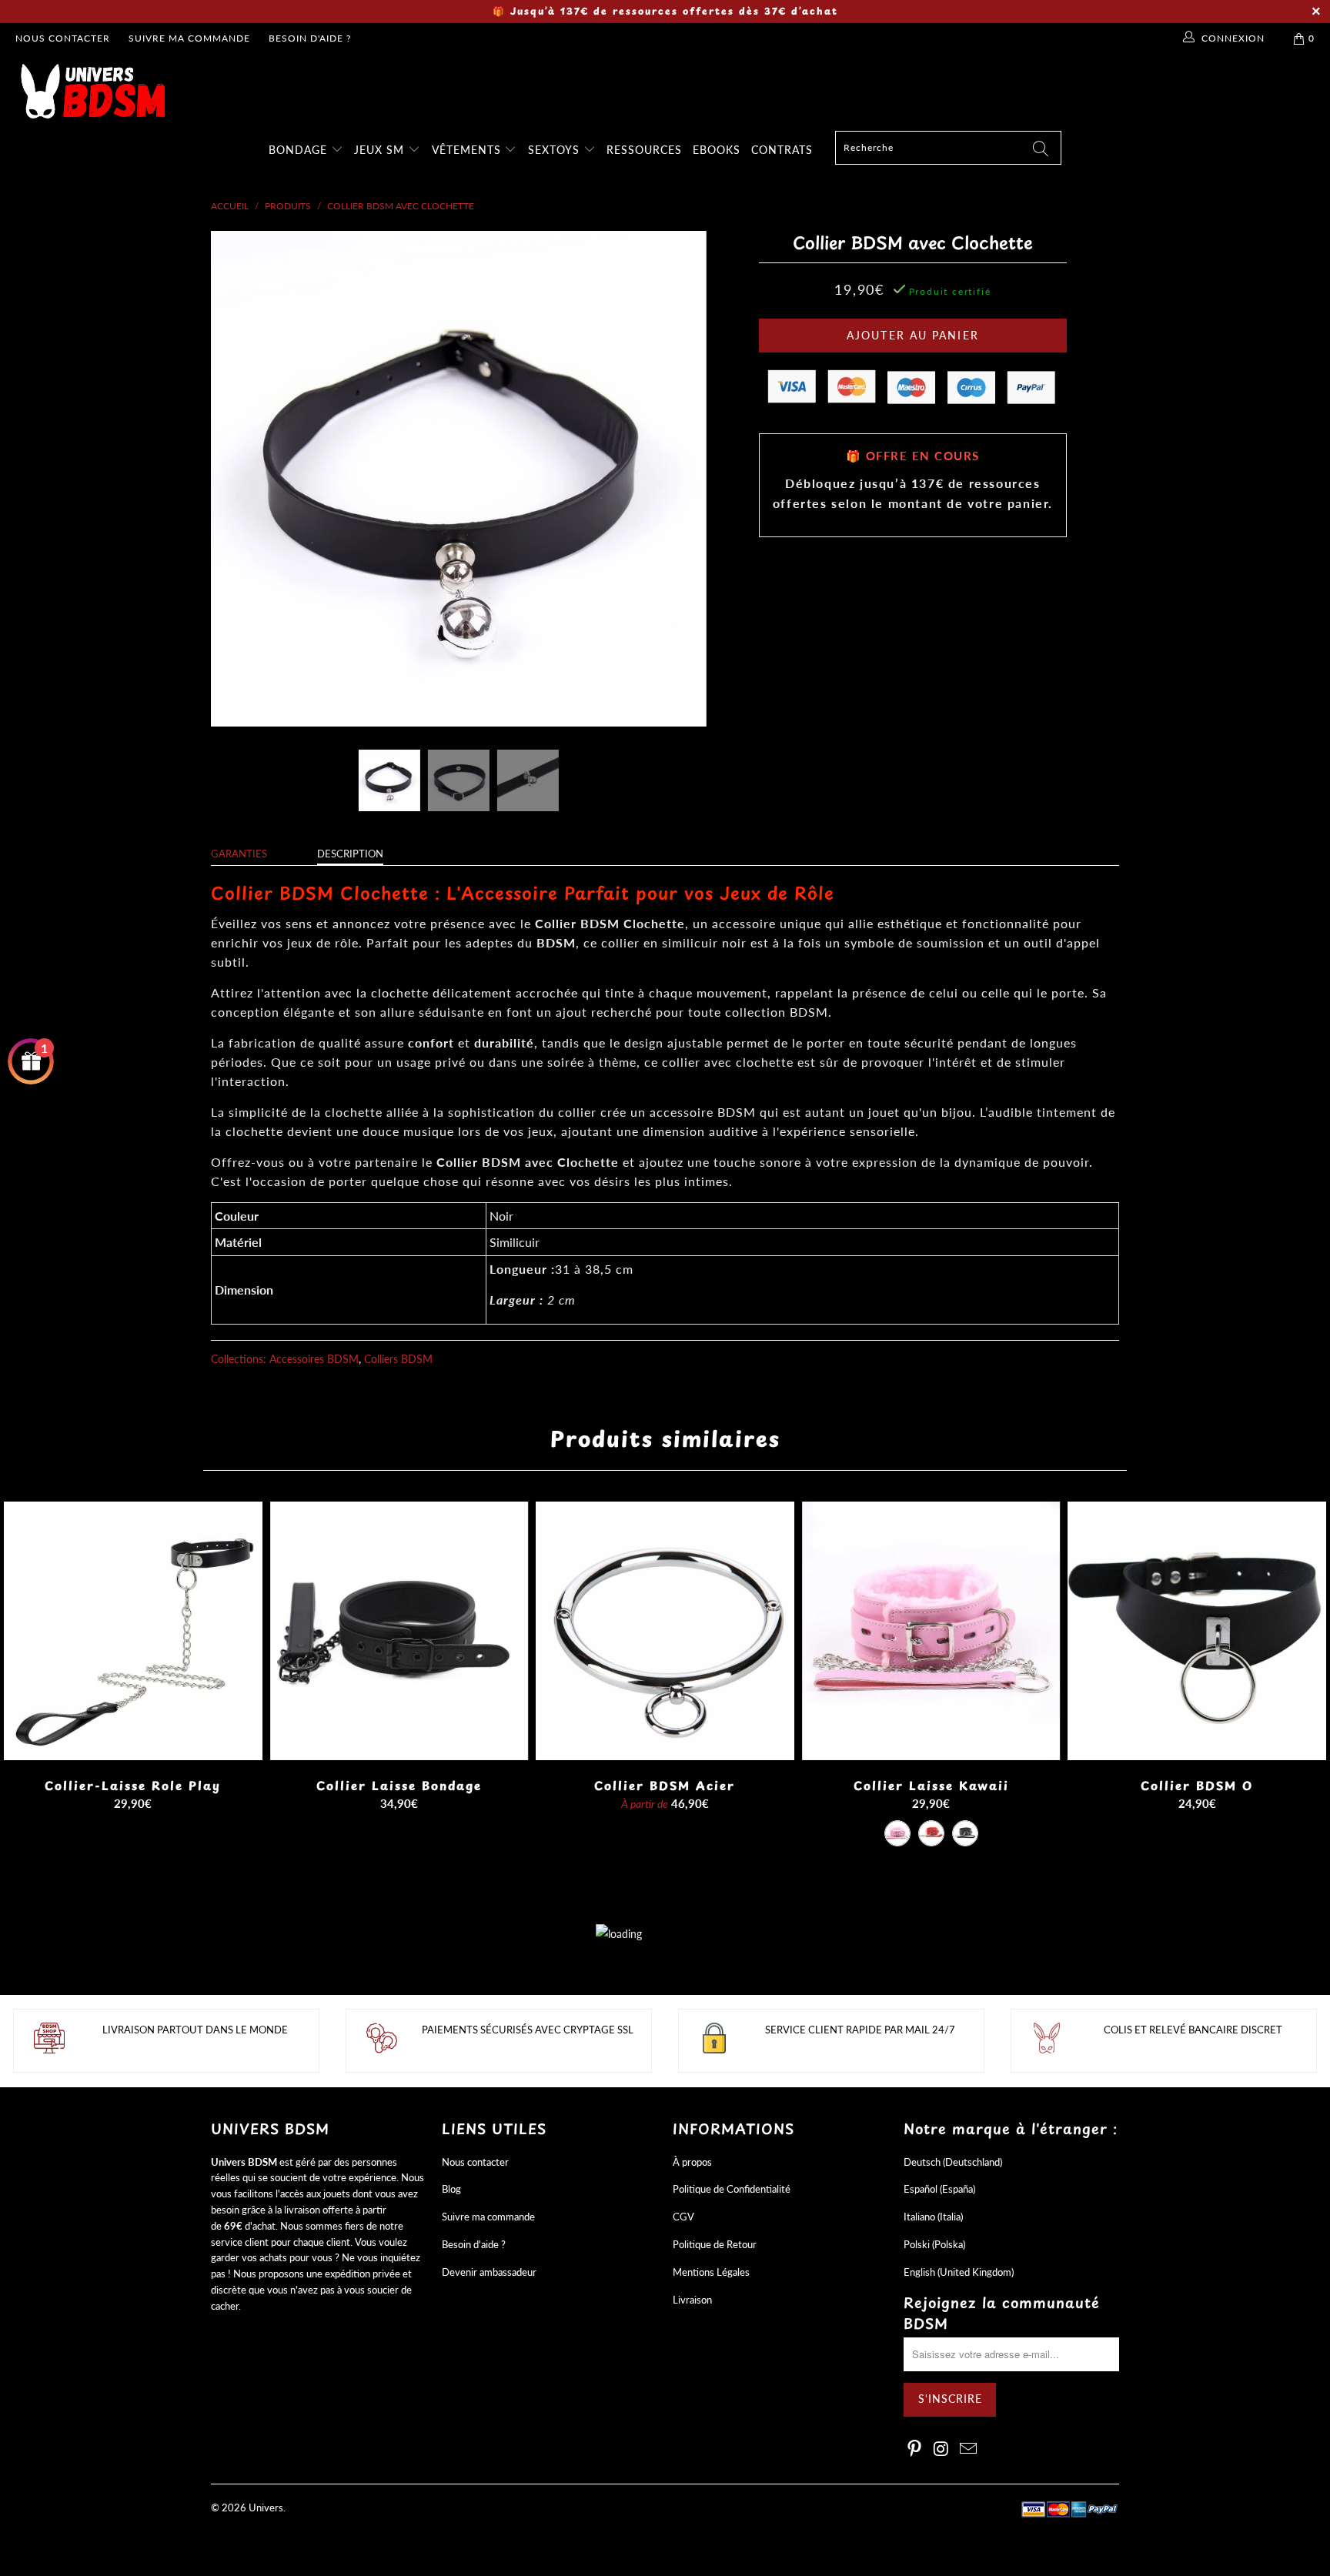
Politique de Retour (715, 2244)
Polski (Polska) (934, 2244)
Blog (451, 2189)
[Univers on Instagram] (942, 2449)
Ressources (644, 150)
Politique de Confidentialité (732, 2189)
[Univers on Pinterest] (915, 2449)
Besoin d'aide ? (310, 38)
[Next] (680, 479)
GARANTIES (239, 854)
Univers (266, 2508)
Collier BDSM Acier (665, 1631)
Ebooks (717, 150)
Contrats (782, 150)
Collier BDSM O (1197, 1631)
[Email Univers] (968, 2449)
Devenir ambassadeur (489, 2272)
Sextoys (556, 150)
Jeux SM (381, 150)
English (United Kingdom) (959, 2272)
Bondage (300, 150)
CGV (683, 2217)
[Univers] (673, 91)
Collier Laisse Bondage (399, 1631)
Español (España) (939, 2189)
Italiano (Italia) (933, 2217)
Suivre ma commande (189, 38)
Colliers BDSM (398, 1359)
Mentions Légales (711, 2272)
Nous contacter (63, 38)
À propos (692, 2162)
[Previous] (237, 479)
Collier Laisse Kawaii (931, 1631)
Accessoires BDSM (314, 1359)
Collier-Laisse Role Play (133, 1631)
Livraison (692, 2300)
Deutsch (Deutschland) (953, 2162)
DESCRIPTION (350, 854)
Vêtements (468, 150)
